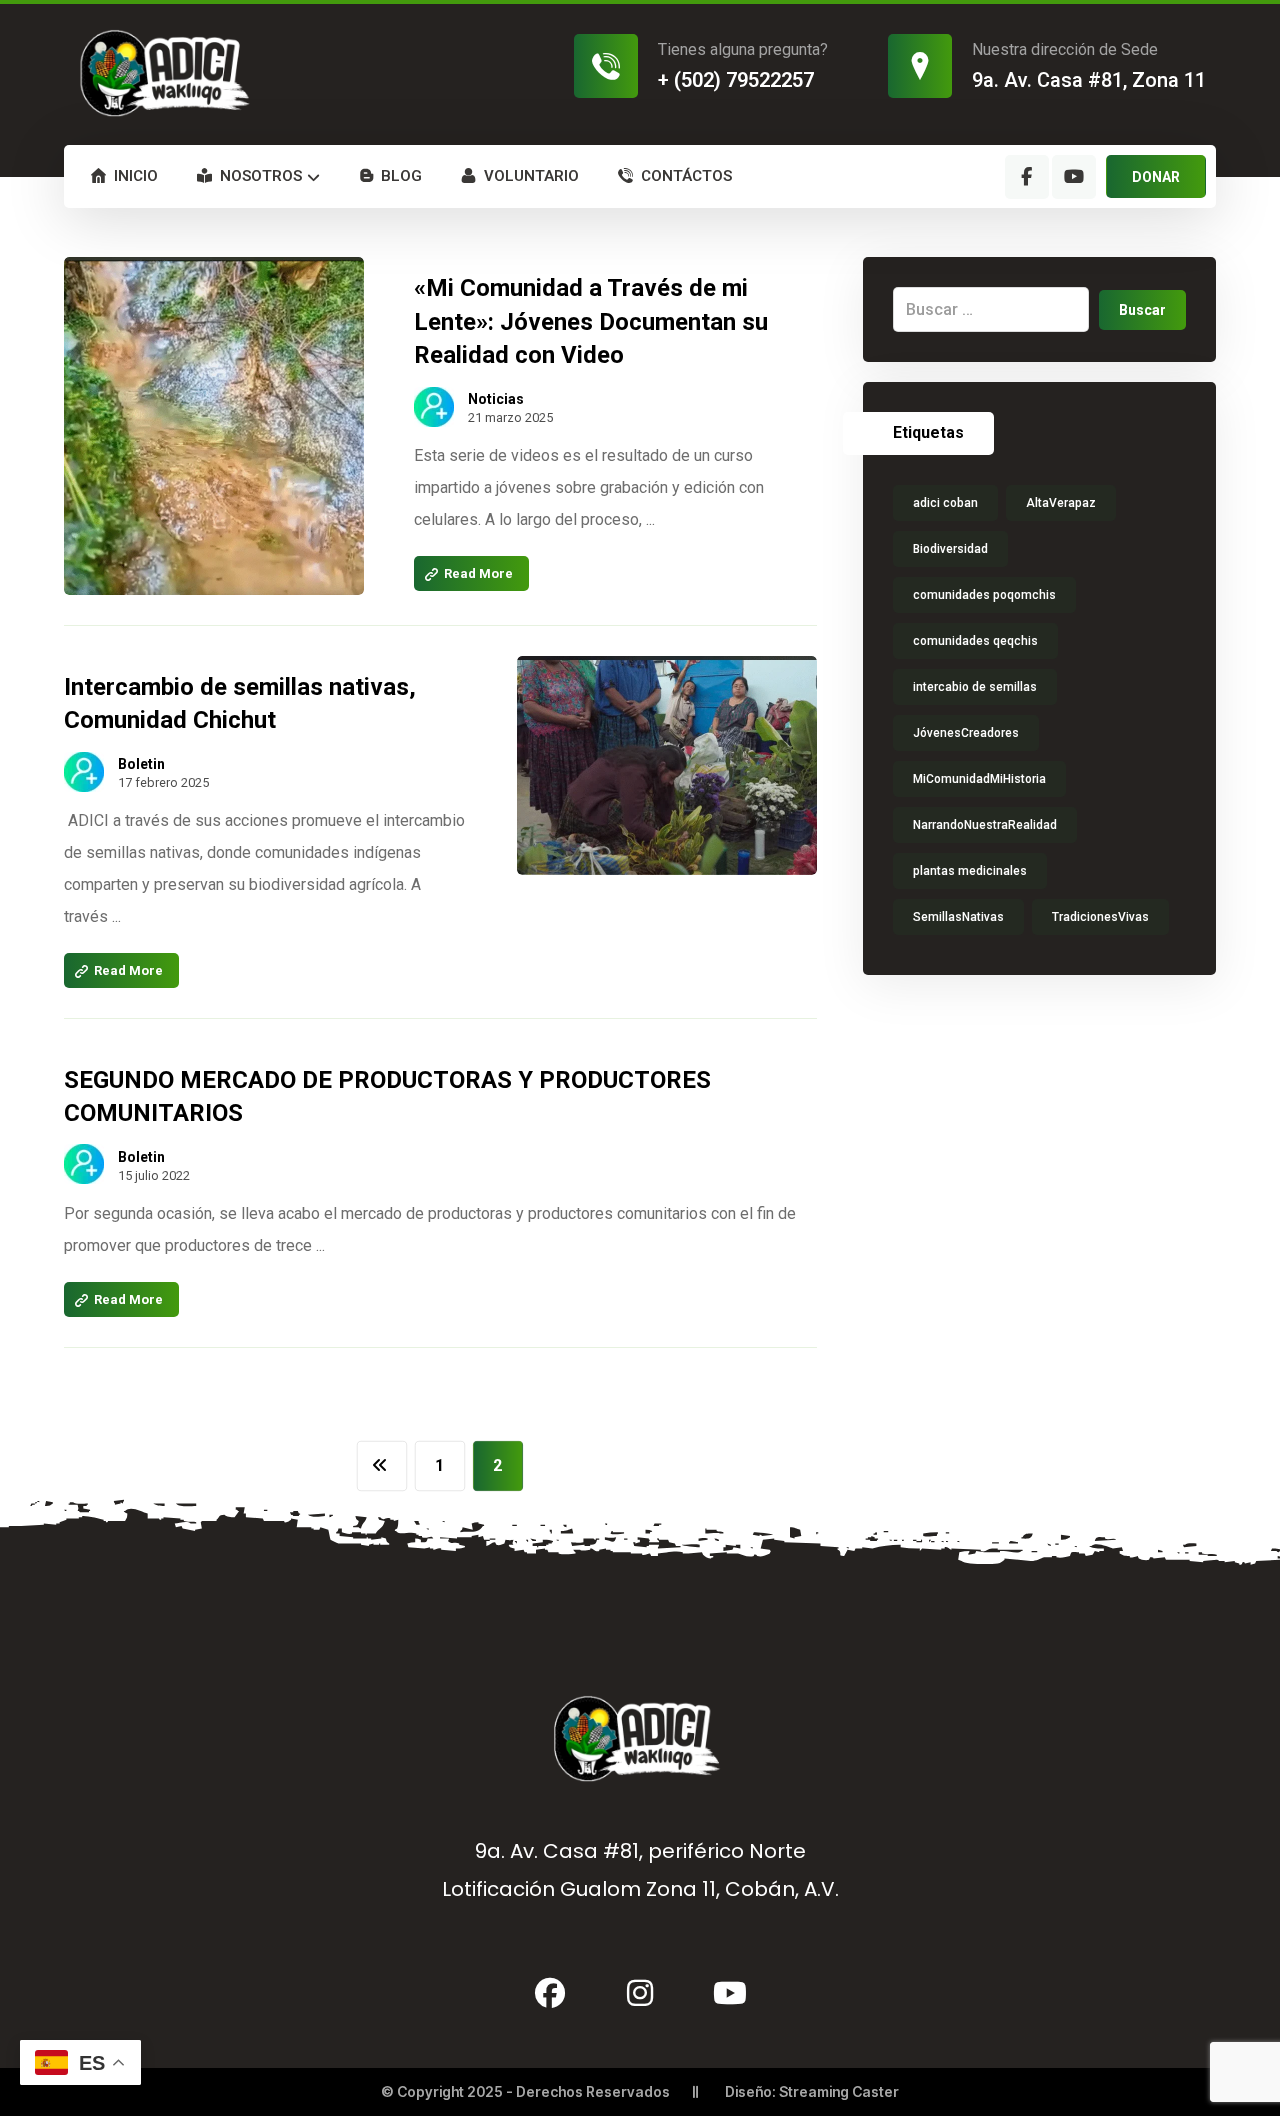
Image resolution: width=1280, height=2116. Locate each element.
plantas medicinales (970, 871)
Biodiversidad (950, 549)
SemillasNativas (958, 917)
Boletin (141, 764)
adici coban (945, 503)
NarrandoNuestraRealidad (985, 825)
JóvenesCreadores (966, 733)
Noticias (496, 399)
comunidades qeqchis (975, 641)
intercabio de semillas (975, 687)
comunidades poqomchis (984, 595)
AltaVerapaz (1061, 503)
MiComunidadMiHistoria (979, 779)
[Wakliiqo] (168, 73)
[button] (1027, 177)
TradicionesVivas (1100, 917)
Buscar (1142, 310)
